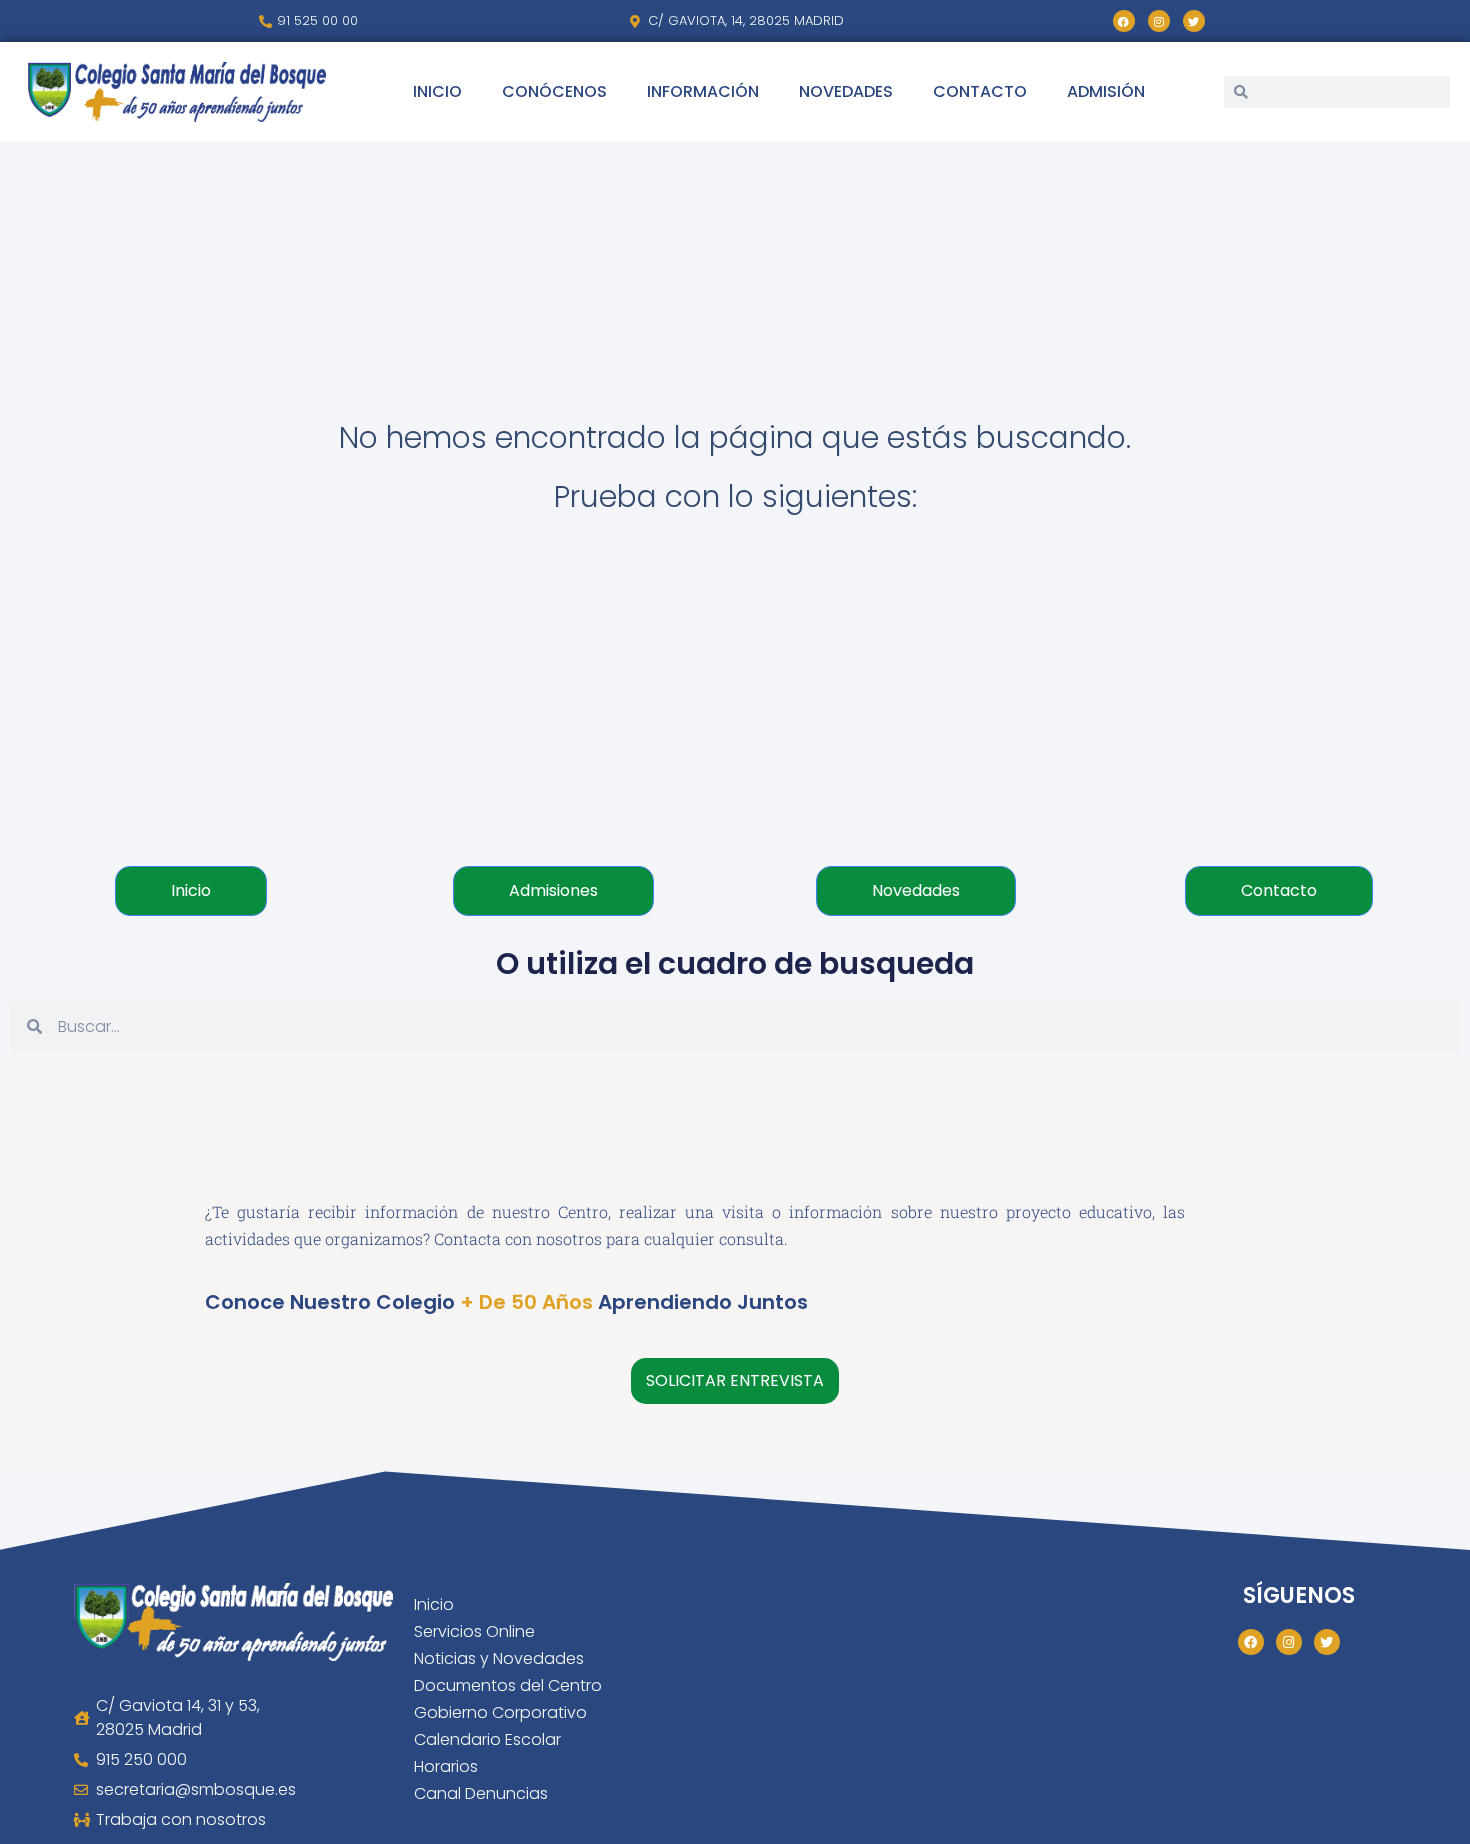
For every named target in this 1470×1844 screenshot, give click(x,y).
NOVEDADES (846, 91)
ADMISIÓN (1106, 91)
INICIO (437, 91)
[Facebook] (1124, 21)
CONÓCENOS (554, 91)
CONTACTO (980, 91)
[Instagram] (1159, 21)
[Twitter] (1194, 21)
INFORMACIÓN (703, 91)
